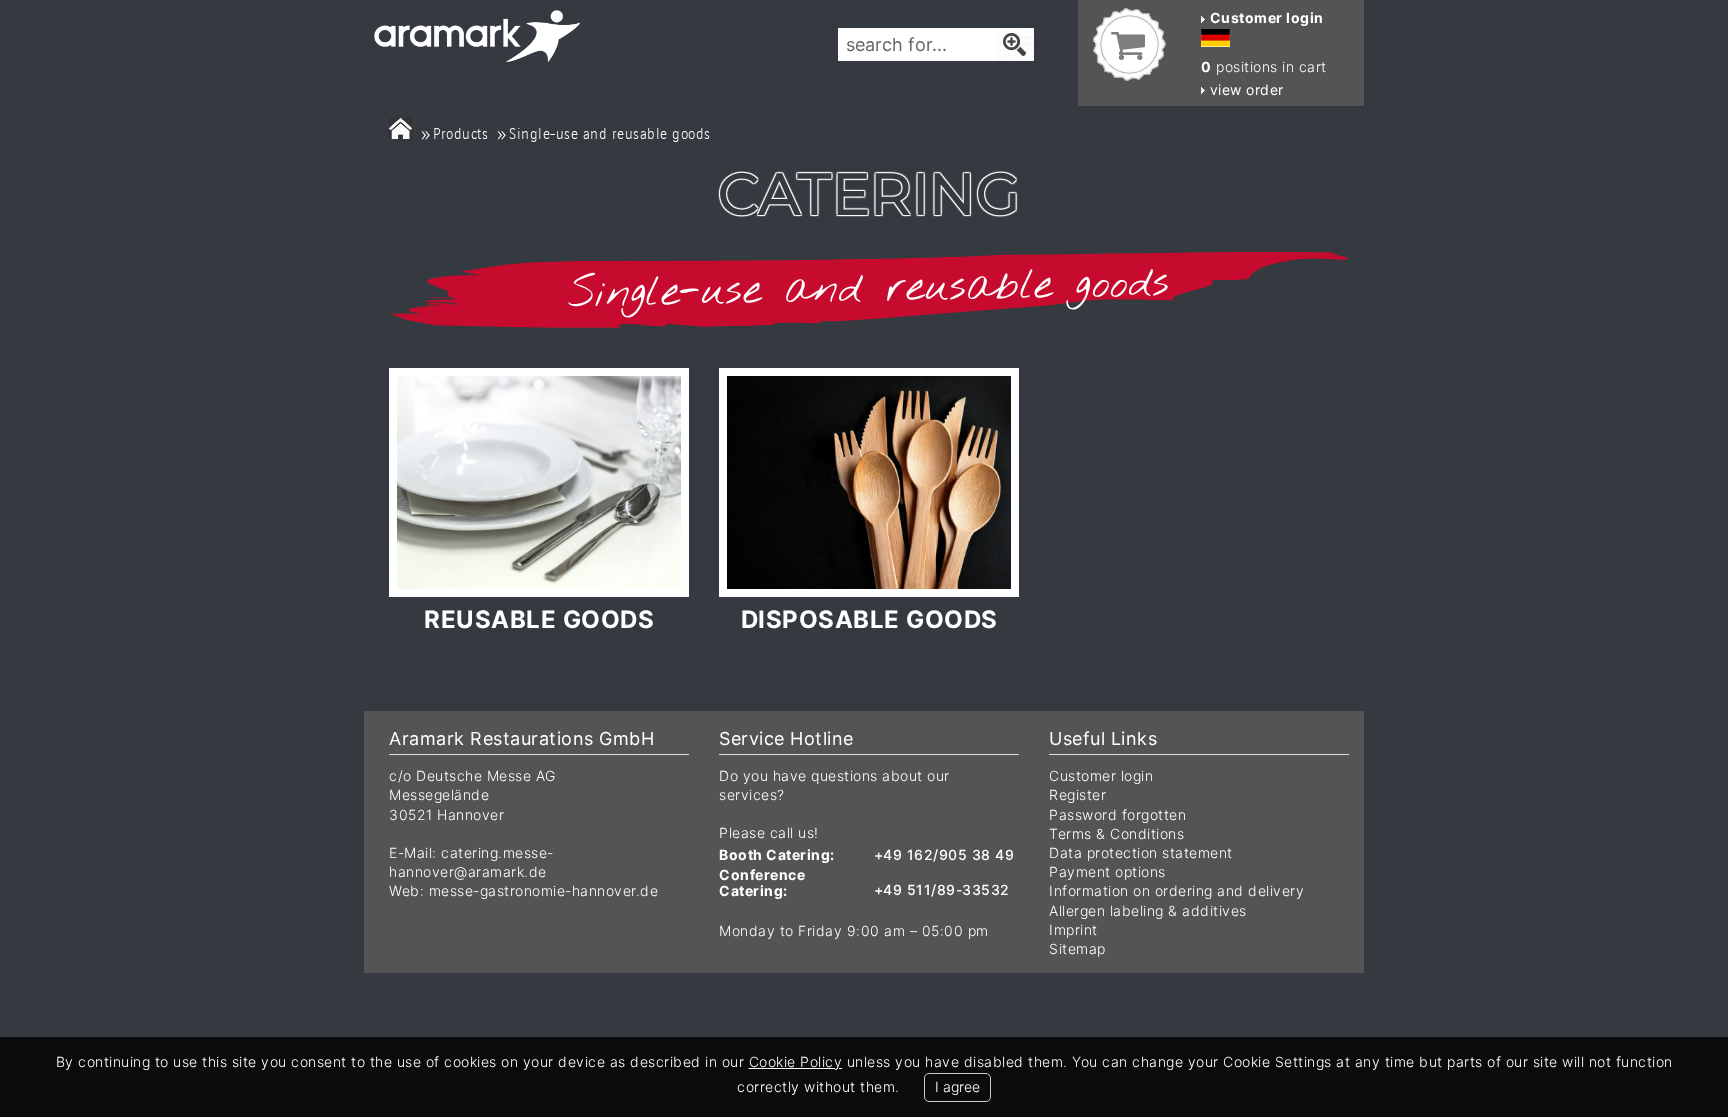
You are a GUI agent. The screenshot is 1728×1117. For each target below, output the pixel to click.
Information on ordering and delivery (1176, 890)
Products (460, 133)
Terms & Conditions (1116, 833)
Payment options (1107, 871)
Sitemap (1077, 948)
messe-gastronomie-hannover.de (544, 890)
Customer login (1101, 775)
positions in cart (1264, 66)
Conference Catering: (762, 882)
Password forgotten (1117, 814)
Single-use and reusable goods (610, 133)
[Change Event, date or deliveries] (400, 128)
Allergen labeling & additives (1148, 910)
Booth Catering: (777, 854)
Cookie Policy (796, 1061)
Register (1077, 794)
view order (1244, 89)
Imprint (1073, 929)
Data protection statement (1141, 852)
